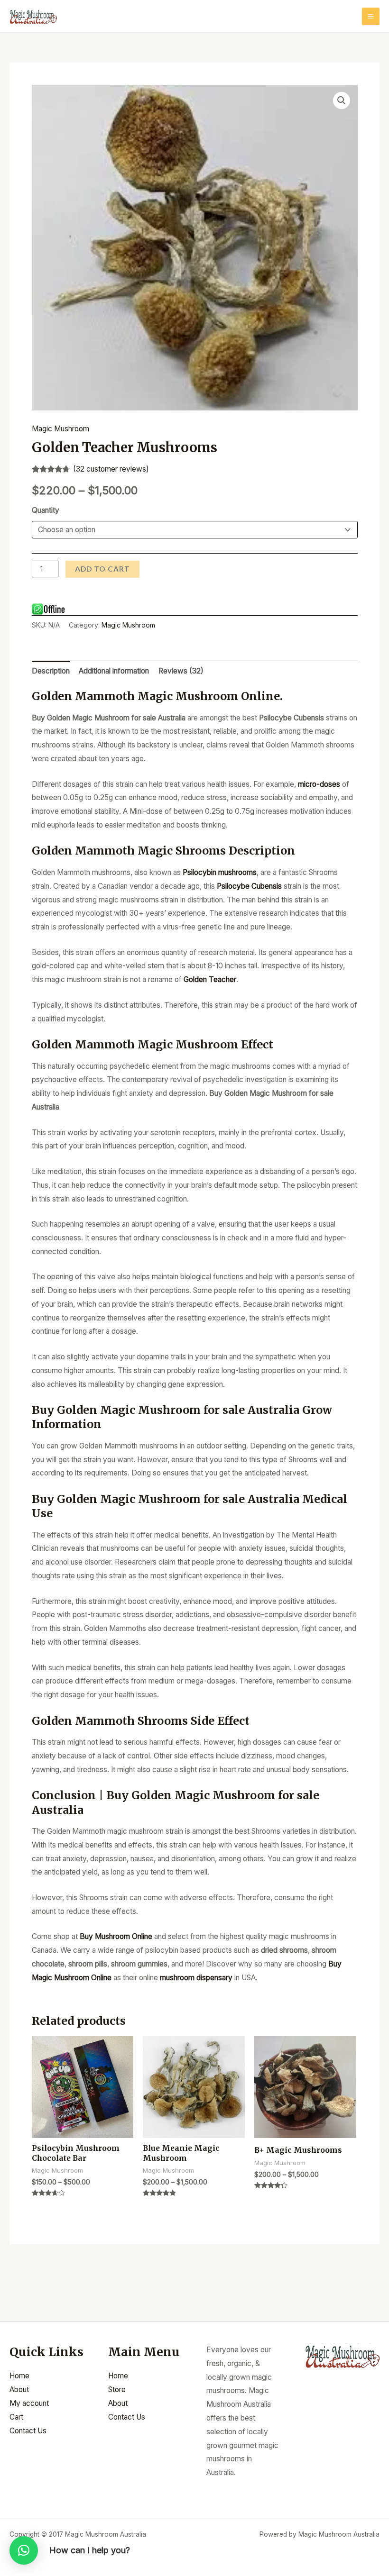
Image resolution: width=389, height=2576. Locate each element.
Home (19, 2376)
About (19, 2389)
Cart (16, 2417)
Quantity (46, 510)
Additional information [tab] (114, 671)
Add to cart (102, 569)
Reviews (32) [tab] (181, 671)
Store (117, 2389)
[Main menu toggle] (371, 16)
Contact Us (28, 2431)
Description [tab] (51, 671)
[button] (342, 100)
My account (29, 2403)
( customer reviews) (111, 469)
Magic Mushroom (60, 429)
